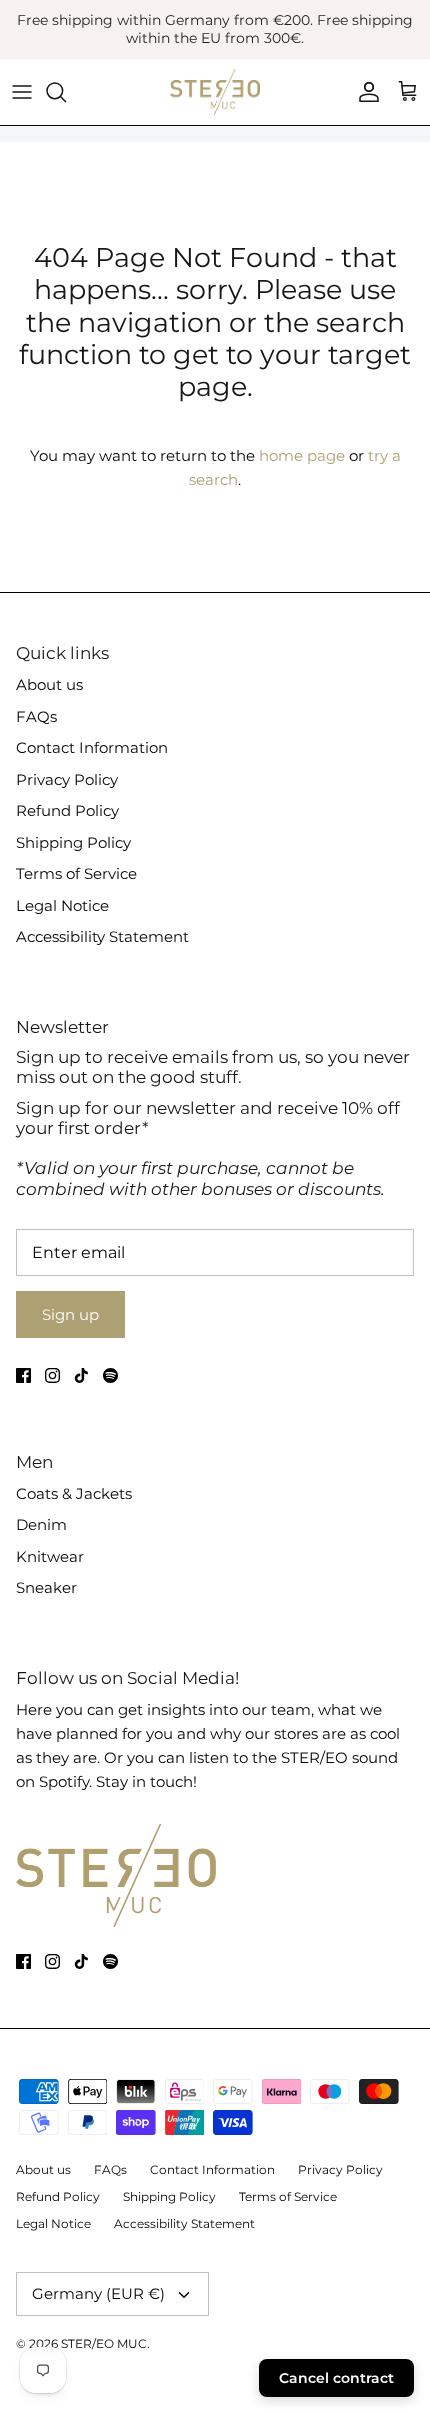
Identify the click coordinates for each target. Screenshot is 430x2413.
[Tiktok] (81, 1375)
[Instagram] (52, 1375)
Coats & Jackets (74, 1493)
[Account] (364, 92)
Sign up (70, 1314)
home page (302, 455)
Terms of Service (76, 873)
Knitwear (50, 1556)
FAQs (36, 716)
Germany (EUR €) (98, 2293)
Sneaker (46, 1587)
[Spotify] (110, 1375)
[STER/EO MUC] (215, 92)
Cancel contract (336, 2378)
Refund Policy (67, 810)
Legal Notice (62, 905)
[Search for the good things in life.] (66, 92)
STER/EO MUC (104, 2343)
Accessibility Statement (102, 936)
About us (49, 684)
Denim (41, 1524)
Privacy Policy (67, 779)
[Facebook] (23, 1375)
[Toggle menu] (22, 92)
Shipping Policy (73, 842)
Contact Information (92, 747)
